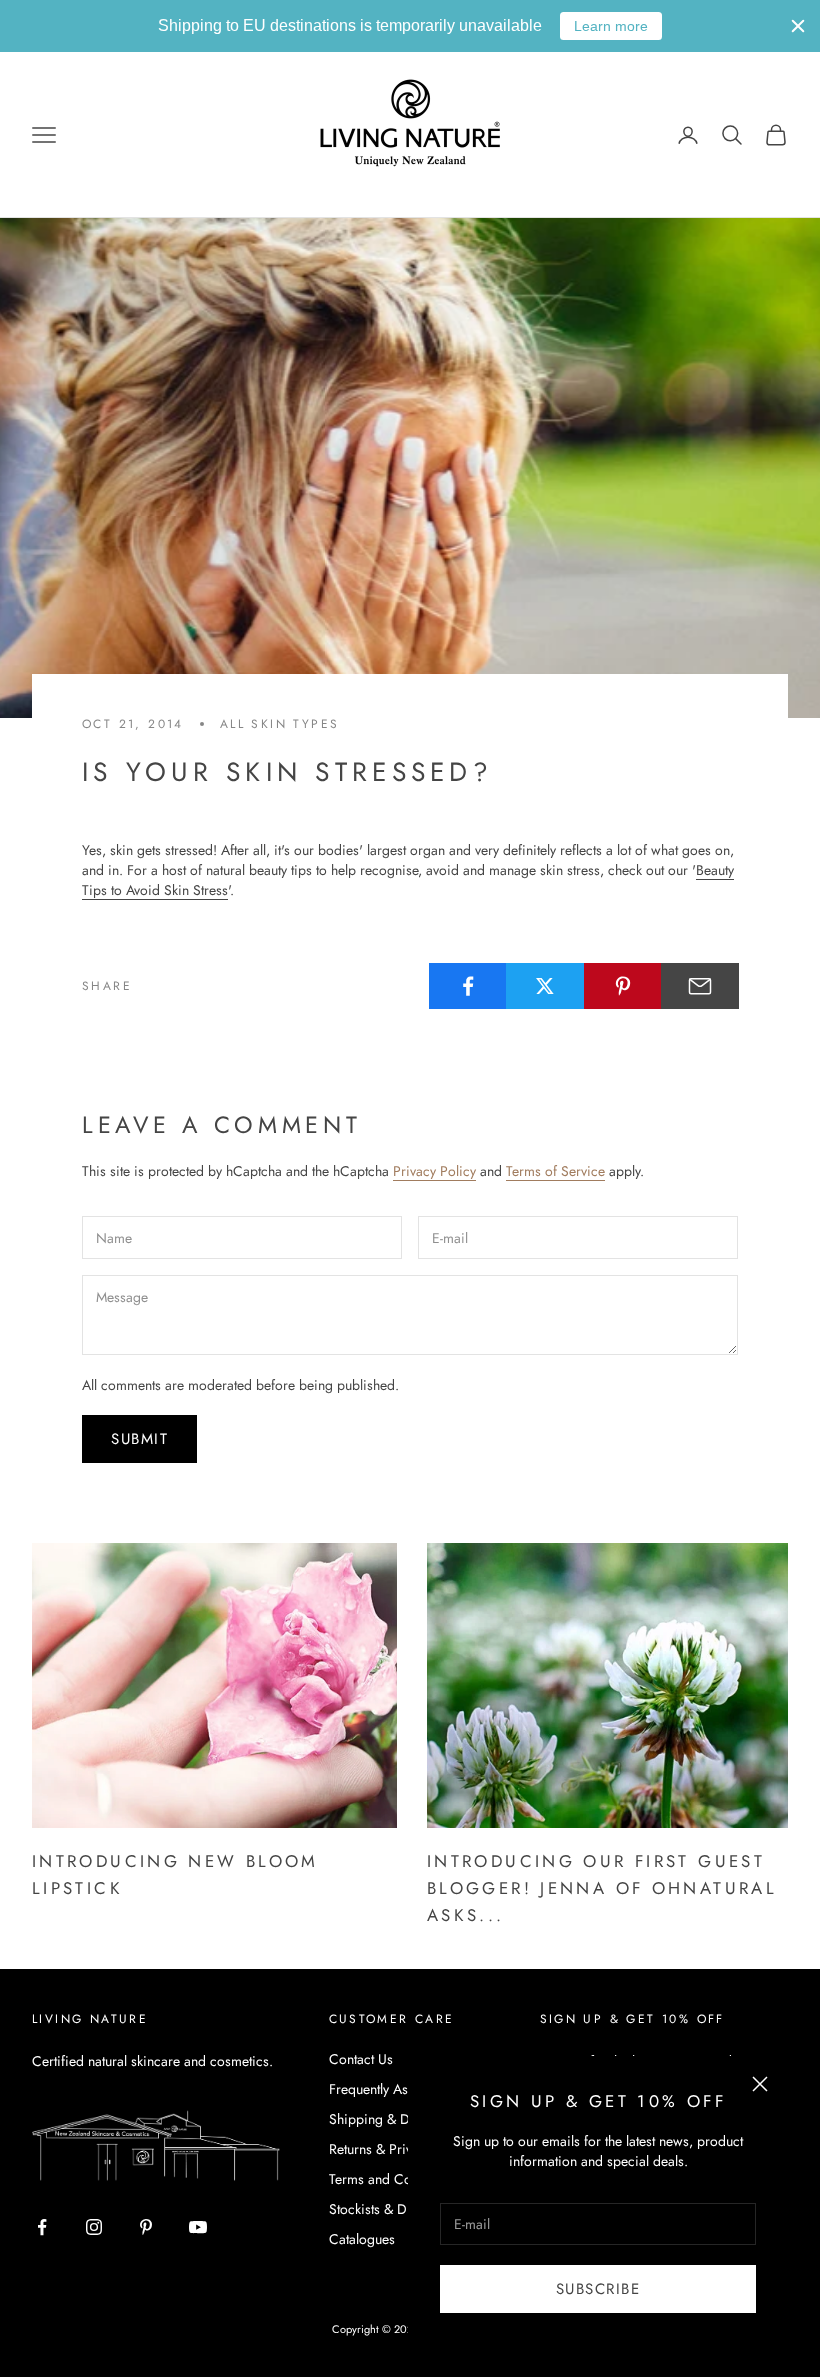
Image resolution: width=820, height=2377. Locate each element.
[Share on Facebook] (468, 986)
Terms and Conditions (394, 2179)
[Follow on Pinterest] (146, 2227)
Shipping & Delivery (388, 2119)
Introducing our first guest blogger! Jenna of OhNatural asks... (602, 1888)
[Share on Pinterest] (623, 986)
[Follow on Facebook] (42, 2227)
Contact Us (361, 2059)
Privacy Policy (434, 1171)
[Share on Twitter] (545, 986)
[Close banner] (798, 26)
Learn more (611, 26)
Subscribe (598, 2289)
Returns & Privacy (380, 2149)
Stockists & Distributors (397, 2209)
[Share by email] (700, 986)
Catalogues (362, 2239)
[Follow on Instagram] (94, 2227)
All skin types (280, 724)
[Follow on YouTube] (198, 2227)
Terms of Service (555, 1171)
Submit (139, 1439)
